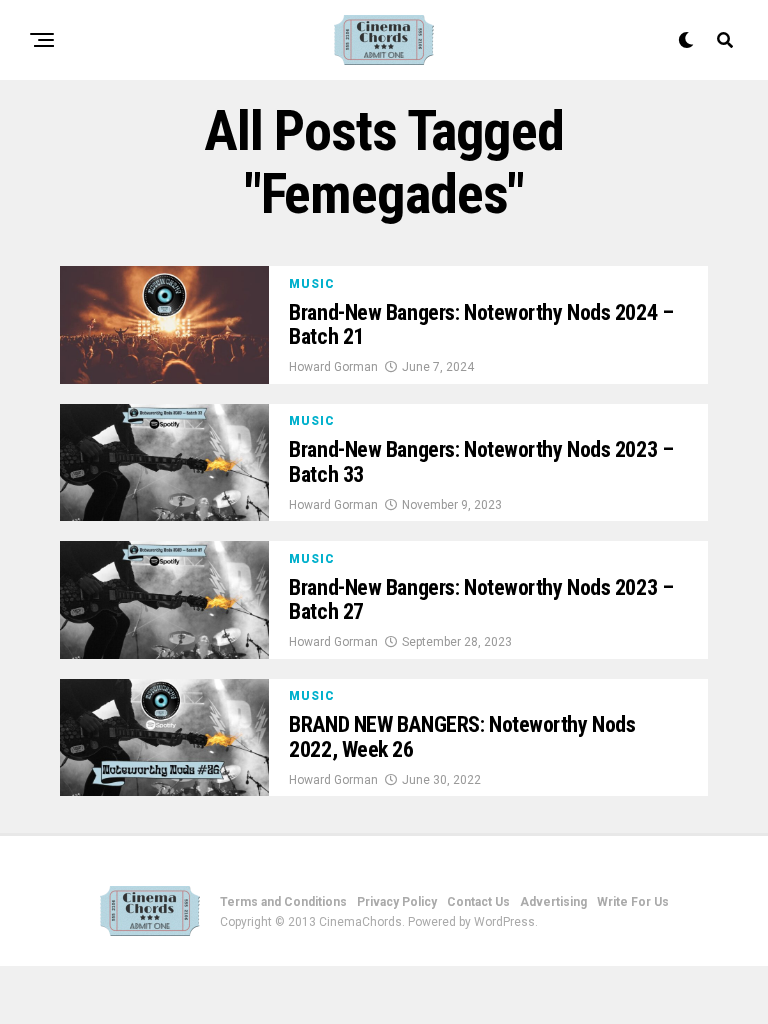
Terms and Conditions (283, 902)
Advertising (553, 902)
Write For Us (633, 902)
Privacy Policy (397, 902)
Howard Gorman (333, 367)
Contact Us (478, 902)
